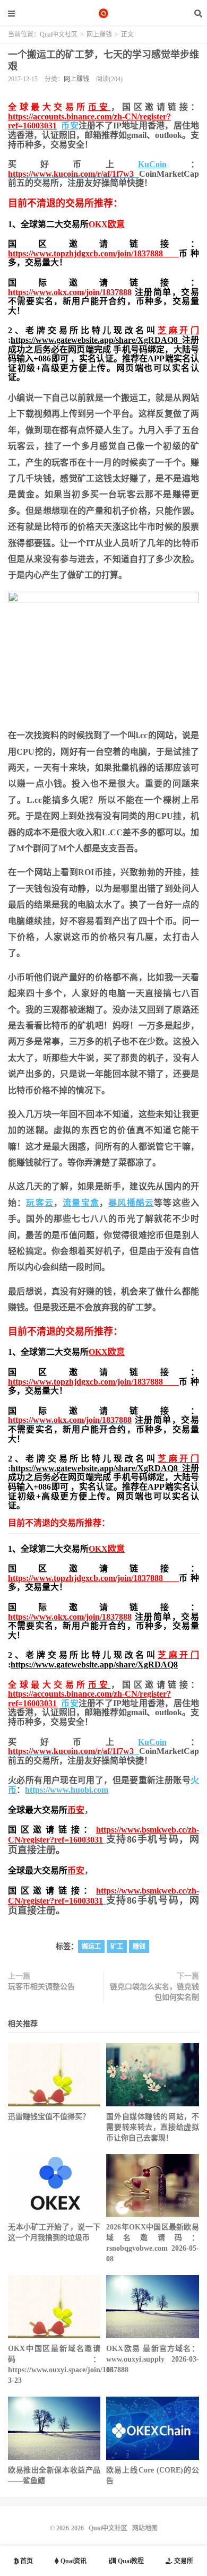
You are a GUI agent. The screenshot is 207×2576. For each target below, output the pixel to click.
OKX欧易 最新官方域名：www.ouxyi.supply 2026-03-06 (152, 2359)
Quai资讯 (73, 2561)
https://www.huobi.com (67, 1790)
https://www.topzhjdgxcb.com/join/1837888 (93, 253)
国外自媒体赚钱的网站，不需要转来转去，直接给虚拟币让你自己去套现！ (152, 2127)
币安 (100, 107)
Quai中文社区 (103, 13)
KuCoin (152, 164)
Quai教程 (130, 2561)
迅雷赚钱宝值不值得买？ (49, 2117)
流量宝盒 (81, 1203)
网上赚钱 (99, 34)
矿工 (117, 1947)
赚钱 (139, 1947)
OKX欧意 (107, 224)
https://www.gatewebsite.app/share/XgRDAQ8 (96, 340)
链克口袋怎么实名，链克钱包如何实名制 (154, 1992)
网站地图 (145, 2528)
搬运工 (91, 1947)
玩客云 (40, 1203)
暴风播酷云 (131, 1203)
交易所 (183, 2561)
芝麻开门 (178, 330)
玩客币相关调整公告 (41, 1987)
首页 (26, 2561)
